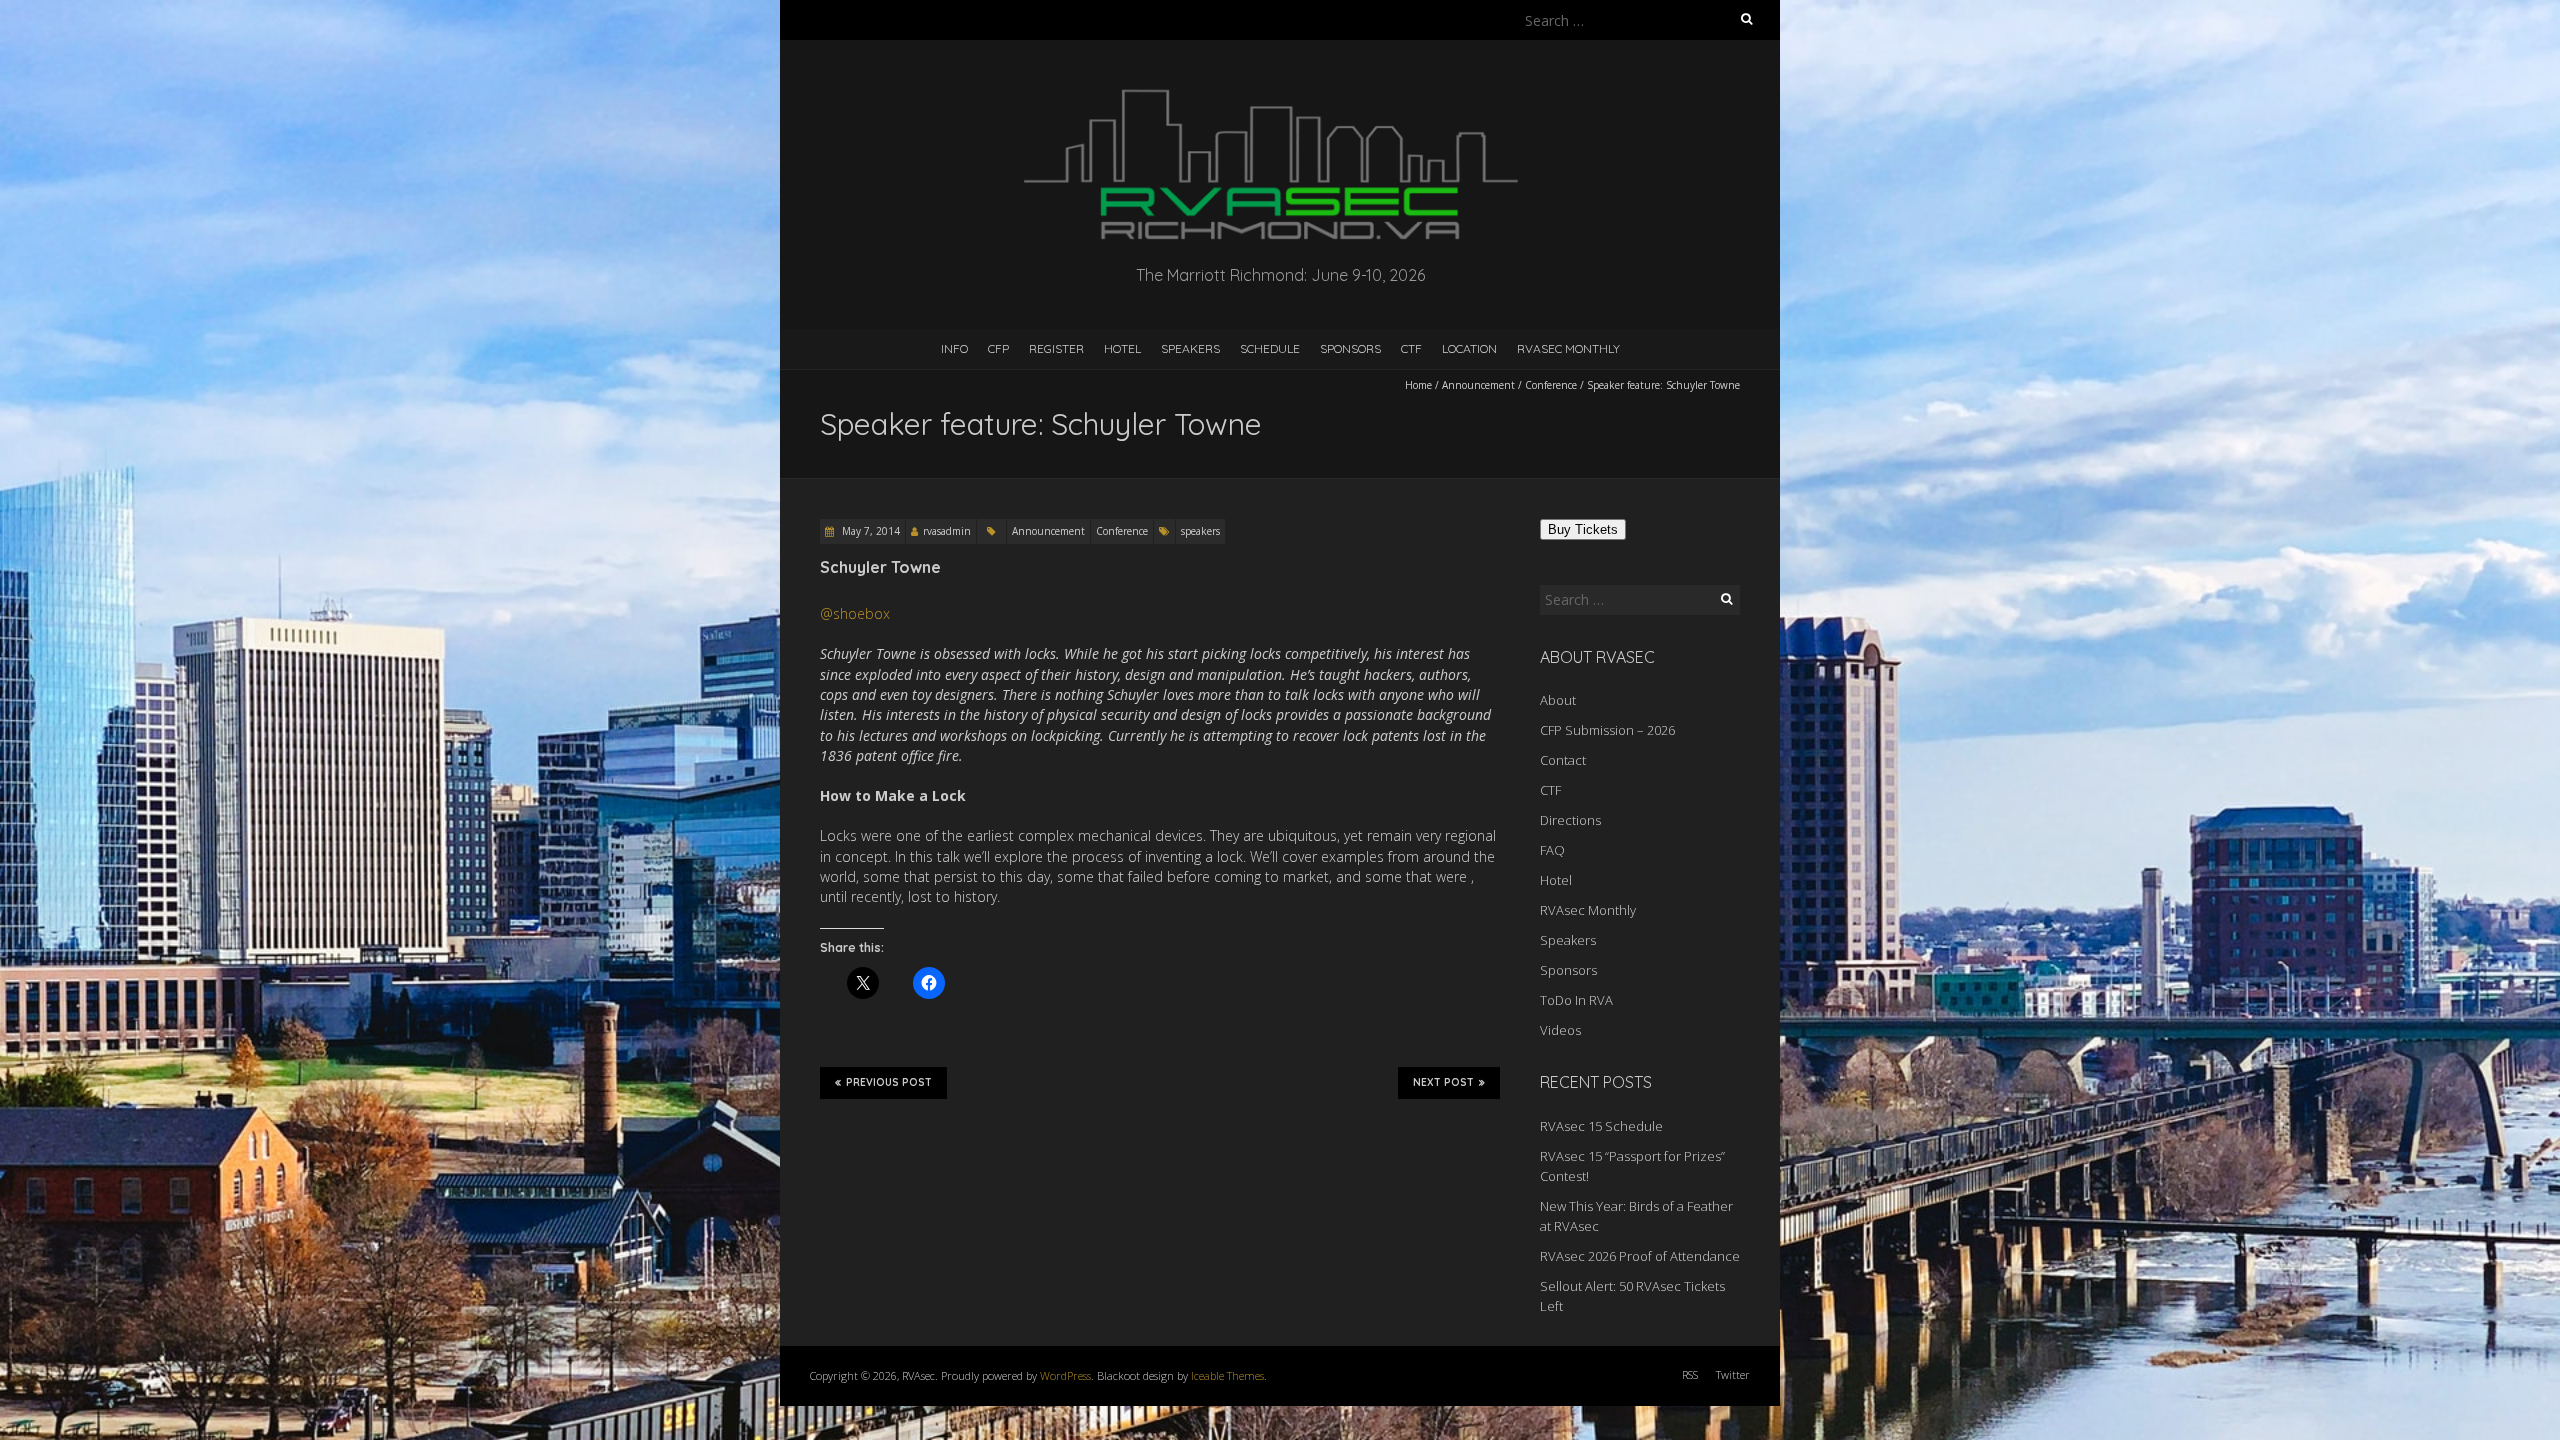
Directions (1570, 820)
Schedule (1270, 348)
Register (1056, 348)
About (1558, 700)
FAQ (1552, 850)
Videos (1560, 1030)
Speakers (1190, 348)
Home (1418, 385)
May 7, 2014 (869, 531)
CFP (998, 348)
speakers (1200, 531)
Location (1469, 348)
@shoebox (855, 613)
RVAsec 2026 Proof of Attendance (1640, 1256)
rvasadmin (947, 531)
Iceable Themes (1227, 1375)
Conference (1551, 385)
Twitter (1733, 1374)
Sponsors (1350, 348)
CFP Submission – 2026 (1607, 730)
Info (954, 348)
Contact (1563, 760)
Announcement (1478, 385)
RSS (1690, 1374)
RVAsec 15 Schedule (1601, 1126)
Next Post (1443, 1082)
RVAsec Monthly (1568, 348)
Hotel (1122, 348)
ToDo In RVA (1576, 1000)
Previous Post (889, 1082)
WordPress (1065, 1375)
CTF (1411, 348)
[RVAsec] (1280, 89)
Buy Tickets (1583, 529)
